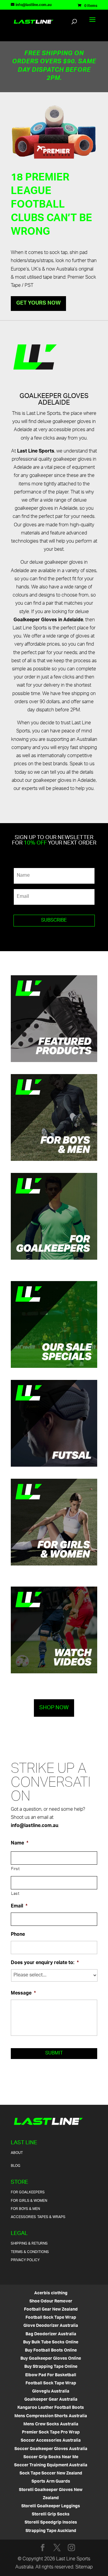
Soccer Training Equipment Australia (51, 2465)
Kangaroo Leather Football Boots (51, 2408)
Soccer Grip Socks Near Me (51, 2457)
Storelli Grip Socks (51, 2514)
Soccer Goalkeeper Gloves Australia (51, 2449)
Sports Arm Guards (51, 2482)
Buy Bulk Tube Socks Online (51, 2342)
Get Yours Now (38, 303)
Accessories (23, 2217)
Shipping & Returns (29, 2244)
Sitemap (84, 2567)
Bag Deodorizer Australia (51, 2334)
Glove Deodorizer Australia (51, 2326)
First (15, 1869)
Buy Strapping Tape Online (51, 2367)
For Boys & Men (25, 2209)
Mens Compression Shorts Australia (51, 2416)
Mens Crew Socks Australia (51, 2424)
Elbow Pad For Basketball (51, 2375)
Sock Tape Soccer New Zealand (51, 2473)
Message (23, 1994)
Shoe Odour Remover (51, 2301)
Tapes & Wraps (51, 2217)
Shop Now (54, 1708)
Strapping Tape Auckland (51, 2531)
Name (20, 1844)
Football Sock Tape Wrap (51, 2318)
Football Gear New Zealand (51, 2310)
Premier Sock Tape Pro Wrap (51, 2432)
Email (19, 1907)
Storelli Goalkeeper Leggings (51, 2506)
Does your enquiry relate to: (45, 1963)
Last (15, 1894)
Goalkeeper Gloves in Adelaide (48, 620)
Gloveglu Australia (51, 2391)
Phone (18, 1935)
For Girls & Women (29, 2201)
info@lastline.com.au (34, 1826)
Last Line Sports (36, 451)
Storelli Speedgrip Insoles (51, 2523)
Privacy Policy (25, 2260)
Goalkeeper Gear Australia (51, 2400)
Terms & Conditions (30, 2252)
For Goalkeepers (28, 2192)
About (17, 2153)
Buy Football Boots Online (51, 2350)
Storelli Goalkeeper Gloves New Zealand (51, 2494)
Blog (16, 2166)
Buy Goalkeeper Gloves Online (51, 2359)
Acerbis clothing (51, 2293)
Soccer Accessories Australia (51, 2441)
